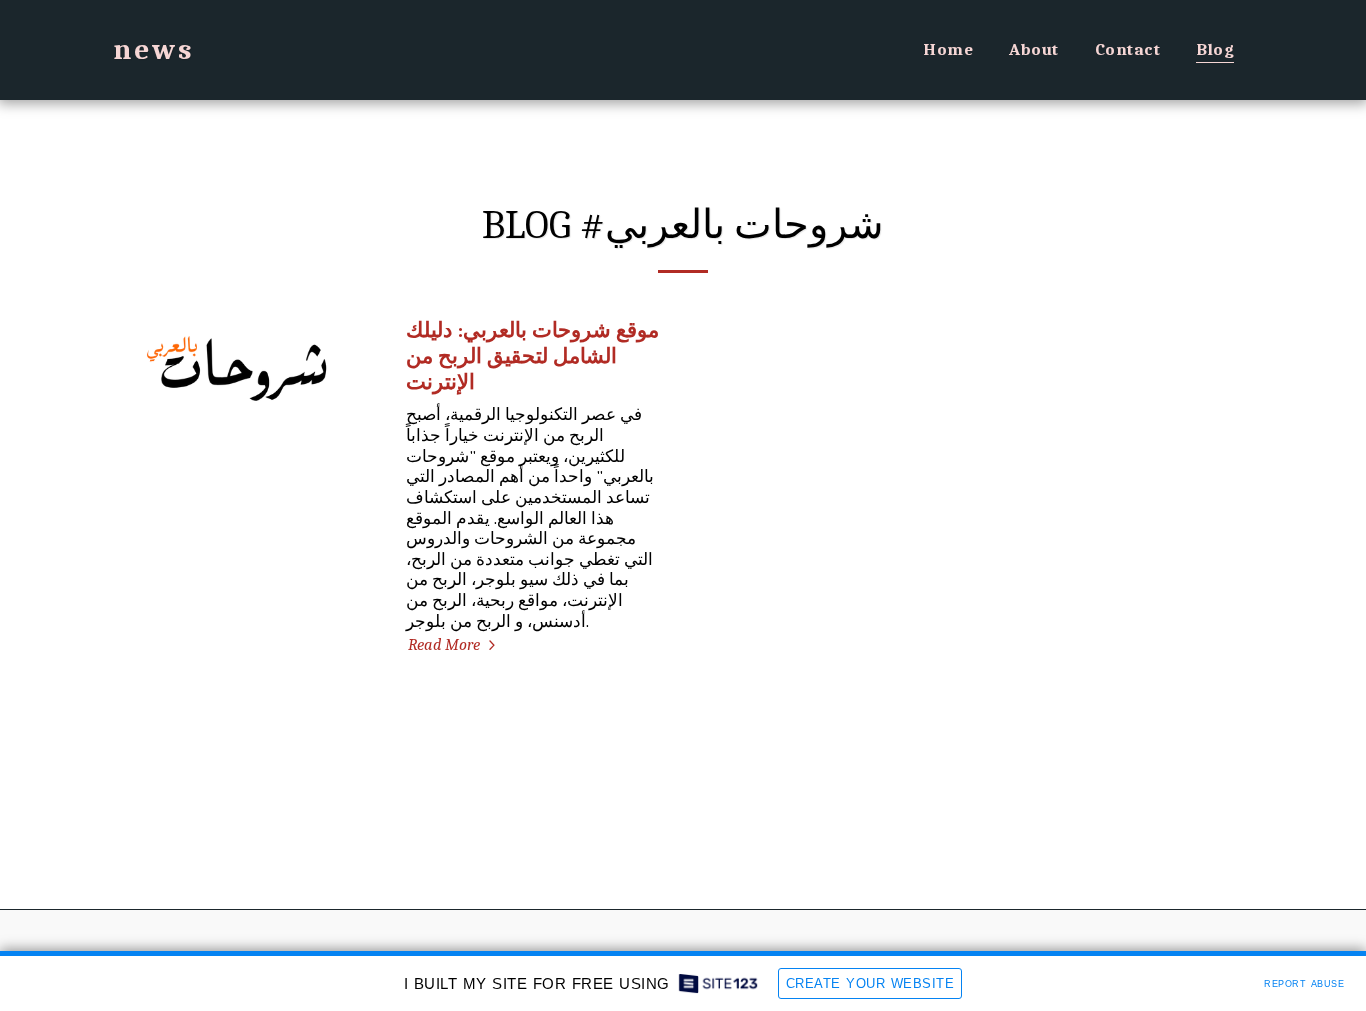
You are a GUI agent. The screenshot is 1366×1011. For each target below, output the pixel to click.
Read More (446, 644)
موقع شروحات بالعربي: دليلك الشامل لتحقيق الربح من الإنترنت (532, 356)
